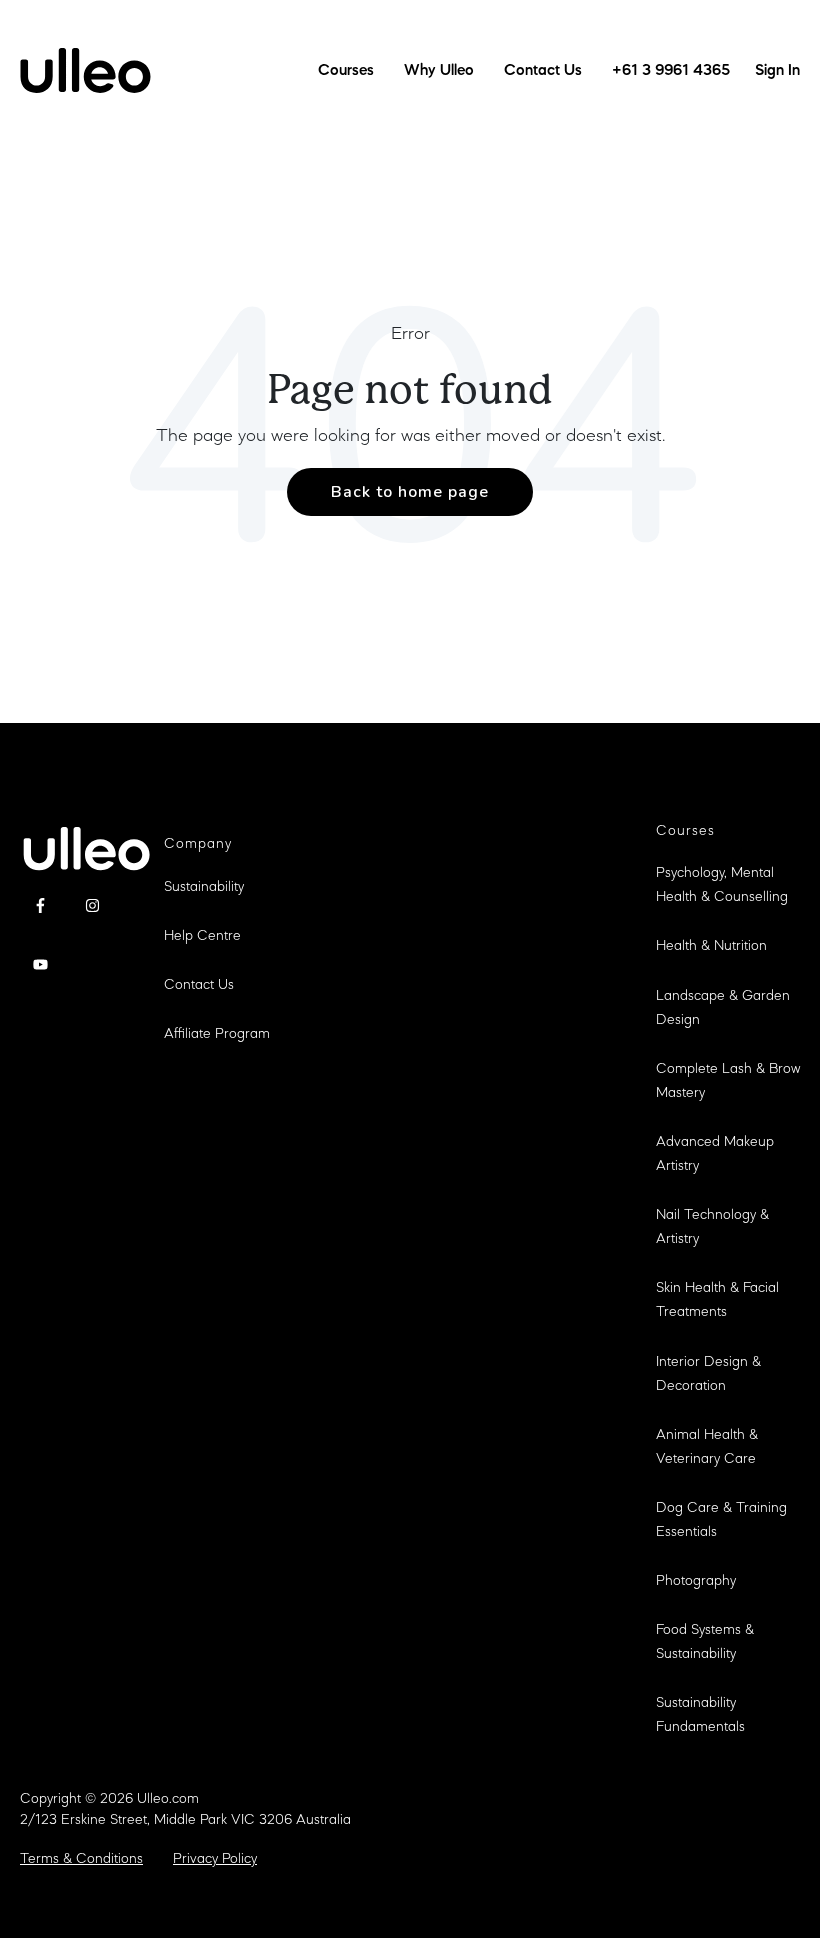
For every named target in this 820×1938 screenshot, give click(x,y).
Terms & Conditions (81, 1859)
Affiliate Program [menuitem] (217, 1034)
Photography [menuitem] (696, 1581)
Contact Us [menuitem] (199, 985)
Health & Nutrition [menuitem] (711, 946)
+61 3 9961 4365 (671, 71)
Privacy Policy (215, 1859)
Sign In (777, 71)
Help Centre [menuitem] (202, 936)
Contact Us (543, 71)
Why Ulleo (439, 71)
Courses (346, 71)
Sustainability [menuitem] (204, 887)
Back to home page (410, 492)
